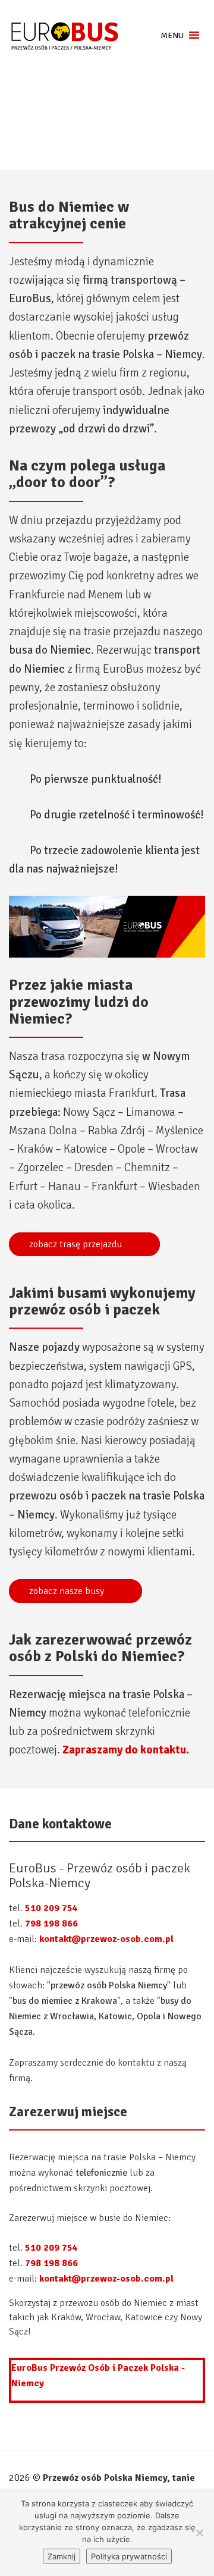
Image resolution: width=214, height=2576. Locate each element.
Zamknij (62, 2556)
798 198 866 (51, 1924)
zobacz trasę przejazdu (77, 1244)
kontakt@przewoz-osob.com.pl (106, 1939)
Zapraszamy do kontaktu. (126, 1750)
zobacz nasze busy (68, 1591)
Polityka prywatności (129, 2556)
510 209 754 (51, 1908)
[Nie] (199, 2533)
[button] (172, 35)
